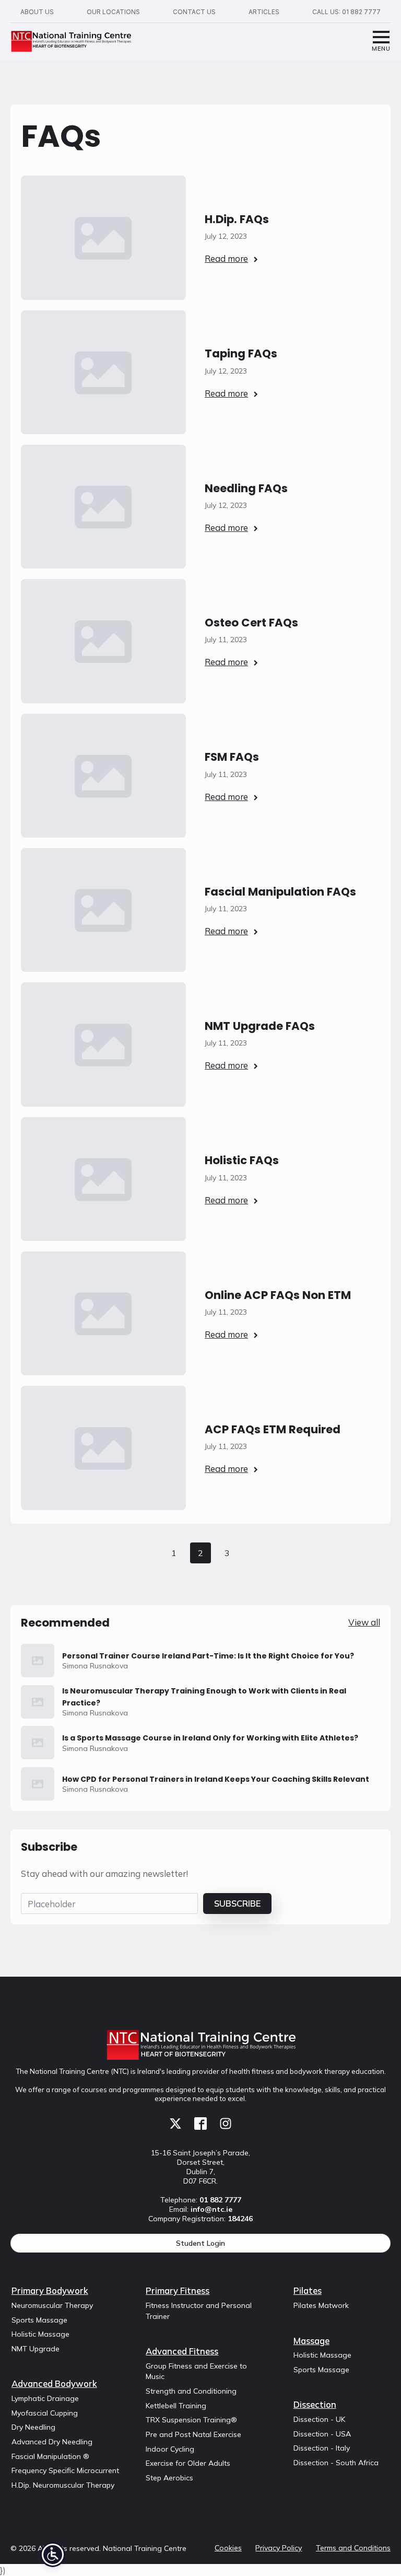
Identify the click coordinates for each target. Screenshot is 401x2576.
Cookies (228, 2548)
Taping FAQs (241, 353)
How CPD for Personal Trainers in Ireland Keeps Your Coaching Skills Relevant (216, 1779)
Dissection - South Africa (336, 2463)
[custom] (175, 2124)
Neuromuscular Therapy (52, 2305)
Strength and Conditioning (191, 2391)
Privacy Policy (279, 2548)
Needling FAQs (246, 488)
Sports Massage (39, 2320)
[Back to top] (375, 2550)
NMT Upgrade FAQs (260, 1026)
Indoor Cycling (170, 2449)
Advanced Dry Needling (52, 2442)
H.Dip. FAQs (237, 219)
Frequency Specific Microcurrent (65, 2470)
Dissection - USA (322, 2434)
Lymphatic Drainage (45, 2398)
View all (364, 1622)
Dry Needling (33, 2427)
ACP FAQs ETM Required (273, 1429)
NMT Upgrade (36, 2349)
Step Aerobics (169, 2478)
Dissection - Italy (322, 2448)
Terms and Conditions (353, 2548)
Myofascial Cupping (45, 2413)
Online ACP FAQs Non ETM (278, 1295)
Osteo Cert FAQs (251, 623)
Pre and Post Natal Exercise (193, 2434)
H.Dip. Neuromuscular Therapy (63, 2485)
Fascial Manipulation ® (50, 2456)
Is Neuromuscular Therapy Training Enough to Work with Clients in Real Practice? (204, 1697)
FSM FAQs (232, 757)
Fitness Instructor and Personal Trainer (199, 2311)
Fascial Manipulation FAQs (280, 892)
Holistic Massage (40, 2334)
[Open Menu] (381, 42)
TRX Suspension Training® (191, 2420)
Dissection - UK (319, 2419)
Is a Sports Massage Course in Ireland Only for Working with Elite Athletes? (210, 1738)
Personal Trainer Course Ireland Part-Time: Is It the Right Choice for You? (208, 1656)
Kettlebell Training (176, 2406)
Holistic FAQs (242, 1160)
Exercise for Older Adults (188, 2463)
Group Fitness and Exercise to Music (196, 2371)
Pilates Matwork (321, 2305)
